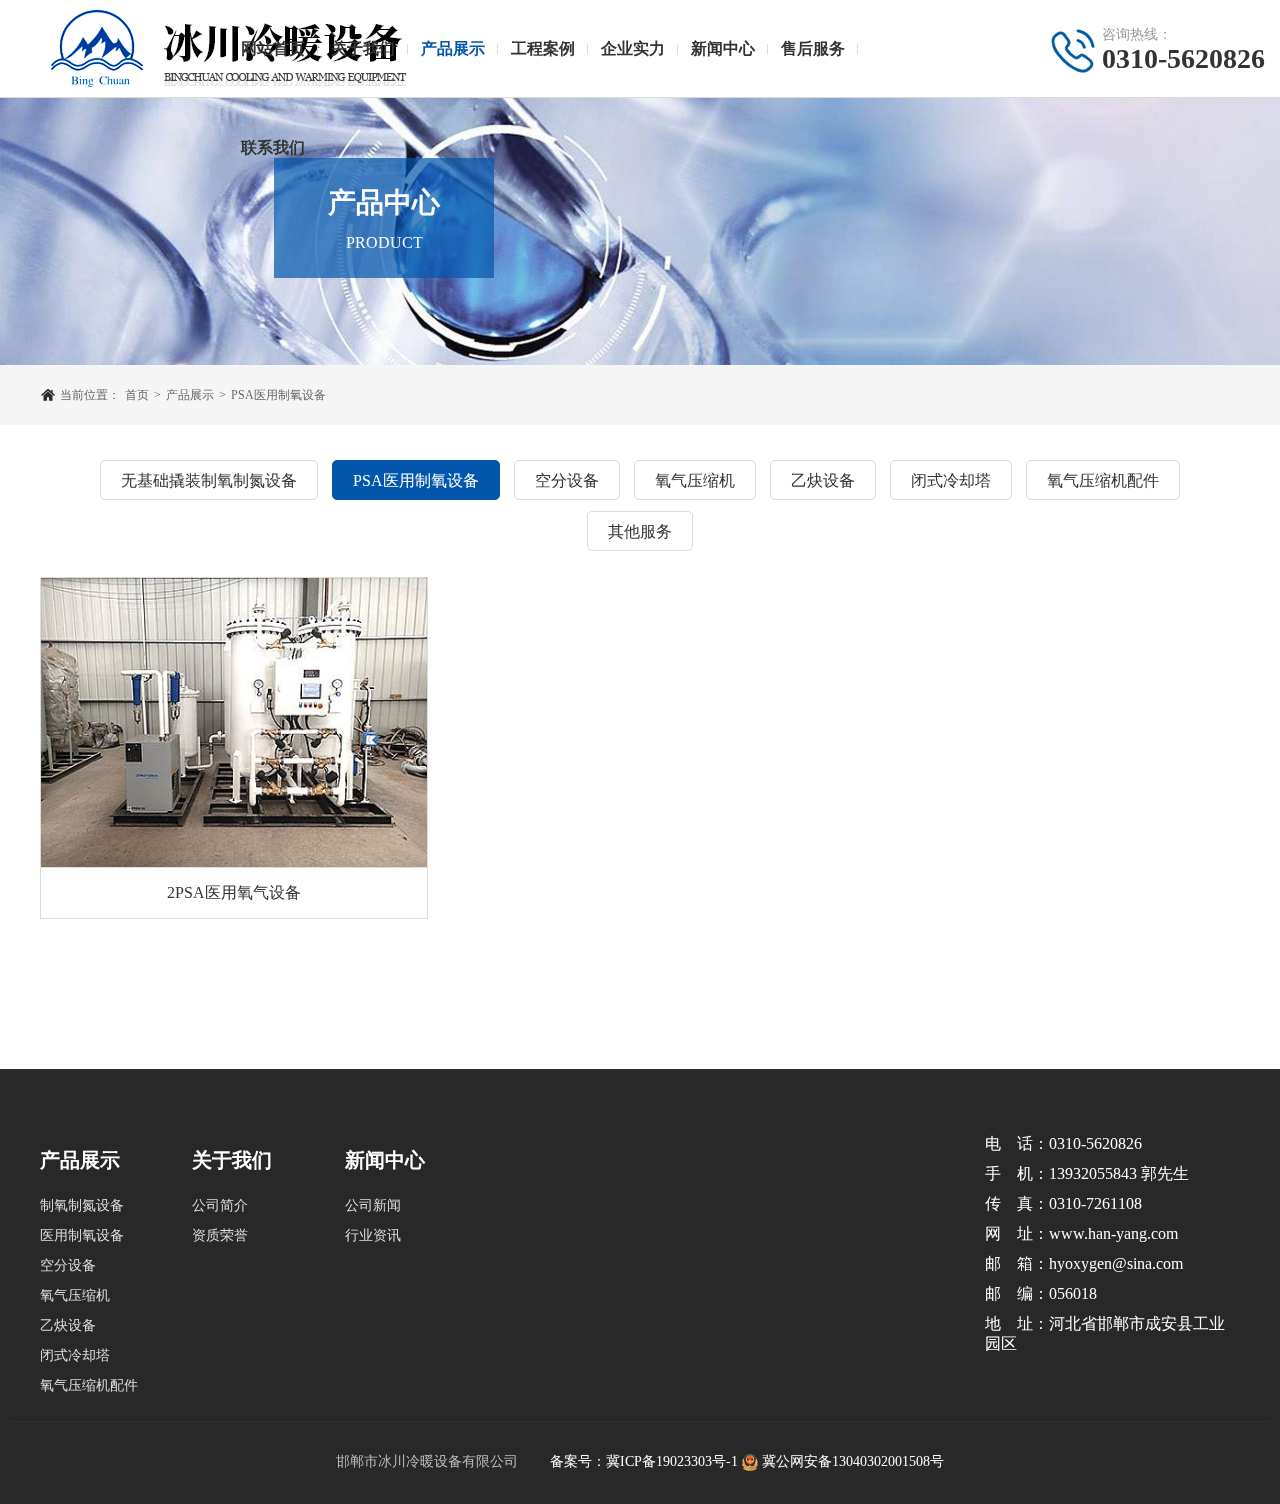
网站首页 (273, 48)
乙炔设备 (823, 480)
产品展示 (453, 48)
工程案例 (543, 48)
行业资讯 (373, 1235)
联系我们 (273, 147)
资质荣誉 (220, 1235)
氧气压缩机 (695, 480)
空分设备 (567, 480)
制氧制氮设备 (82, 1205)
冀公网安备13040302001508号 (853, 1461)
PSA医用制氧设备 (278, 395)
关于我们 (363, 48)
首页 (137, 395)
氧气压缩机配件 (1103, 480)
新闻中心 (723, 48)
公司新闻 (373, 1205)
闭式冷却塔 (951, 480)
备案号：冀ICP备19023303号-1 (644, 1461)
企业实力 (633, 48)
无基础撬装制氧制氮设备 (209, 480)
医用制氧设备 (82, 1235)
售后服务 (813, 48)
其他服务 (640, 531)
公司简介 (220, 1205)
